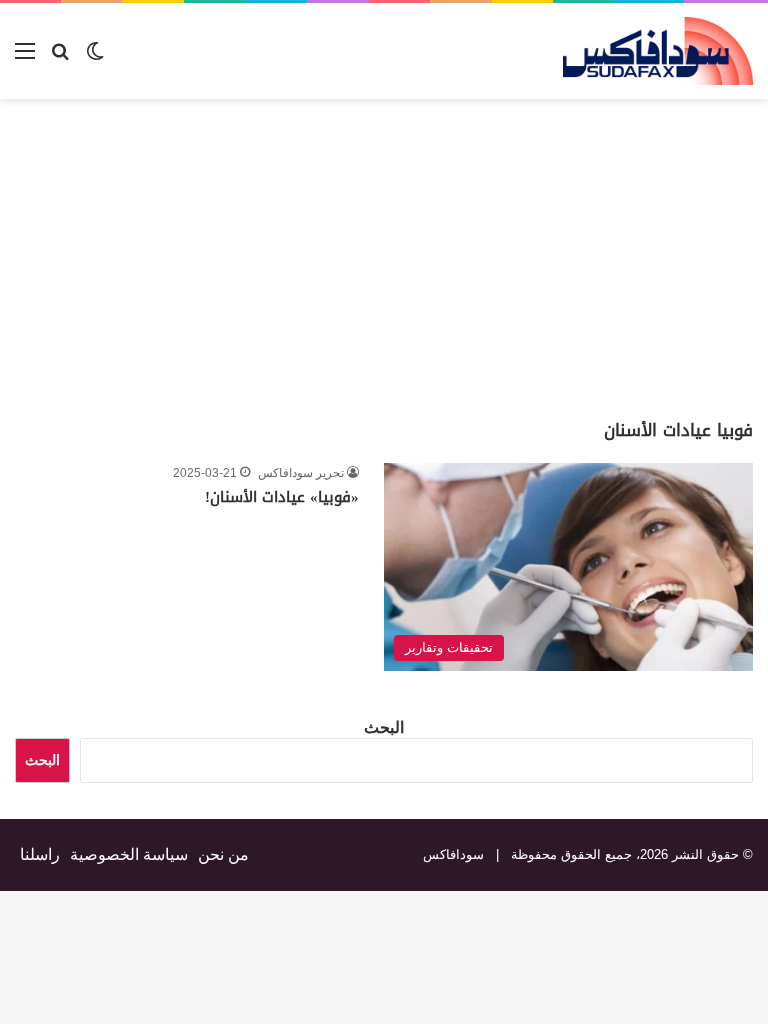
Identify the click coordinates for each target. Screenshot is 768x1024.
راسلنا (40, 854)
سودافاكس (453, 854)
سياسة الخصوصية (129, 854)
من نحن (223, 854)
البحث (384, 727)
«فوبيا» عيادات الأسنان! (282, 497)
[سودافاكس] (658, 51)
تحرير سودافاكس (301, 473)
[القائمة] (25, 58)
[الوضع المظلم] (95, 58)
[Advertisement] (600, 259)
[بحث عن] (60, 58)
